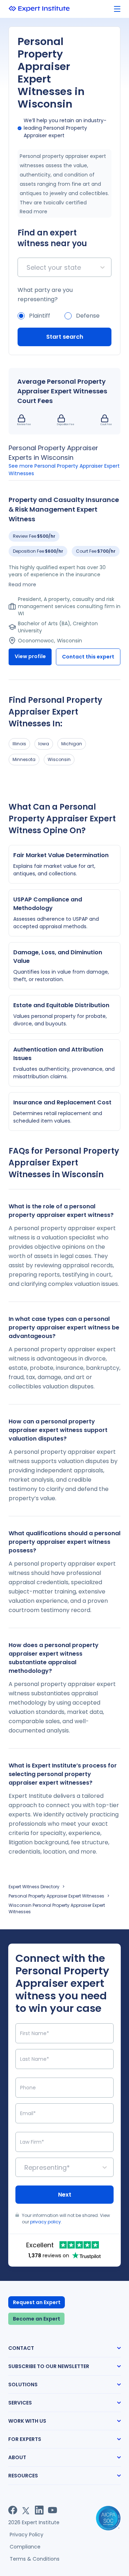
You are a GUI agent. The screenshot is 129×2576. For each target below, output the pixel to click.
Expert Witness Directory (34, 1887)
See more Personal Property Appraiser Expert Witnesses (64, 470)
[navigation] (117, 9)
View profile (30, 656)
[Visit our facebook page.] (13, 2510)
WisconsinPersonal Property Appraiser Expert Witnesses (57, 1908)
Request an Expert (37, 2302)
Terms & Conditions (35, 2559)
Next (65, 2195)
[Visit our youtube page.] (52, 2510)
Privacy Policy (27, 2535)
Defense (88, 316)
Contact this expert (88, 657)
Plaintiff (40, 316)
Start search (65, 337)
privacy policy (46, 2222)
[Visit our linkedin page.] (39, 2510)
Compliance (25, 2547)
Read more (34, 212)
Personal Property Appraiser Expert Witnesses (56, 1896)
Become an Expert (37, 2319)
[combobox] (27, 267)
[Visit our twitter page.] (26, 2510)
